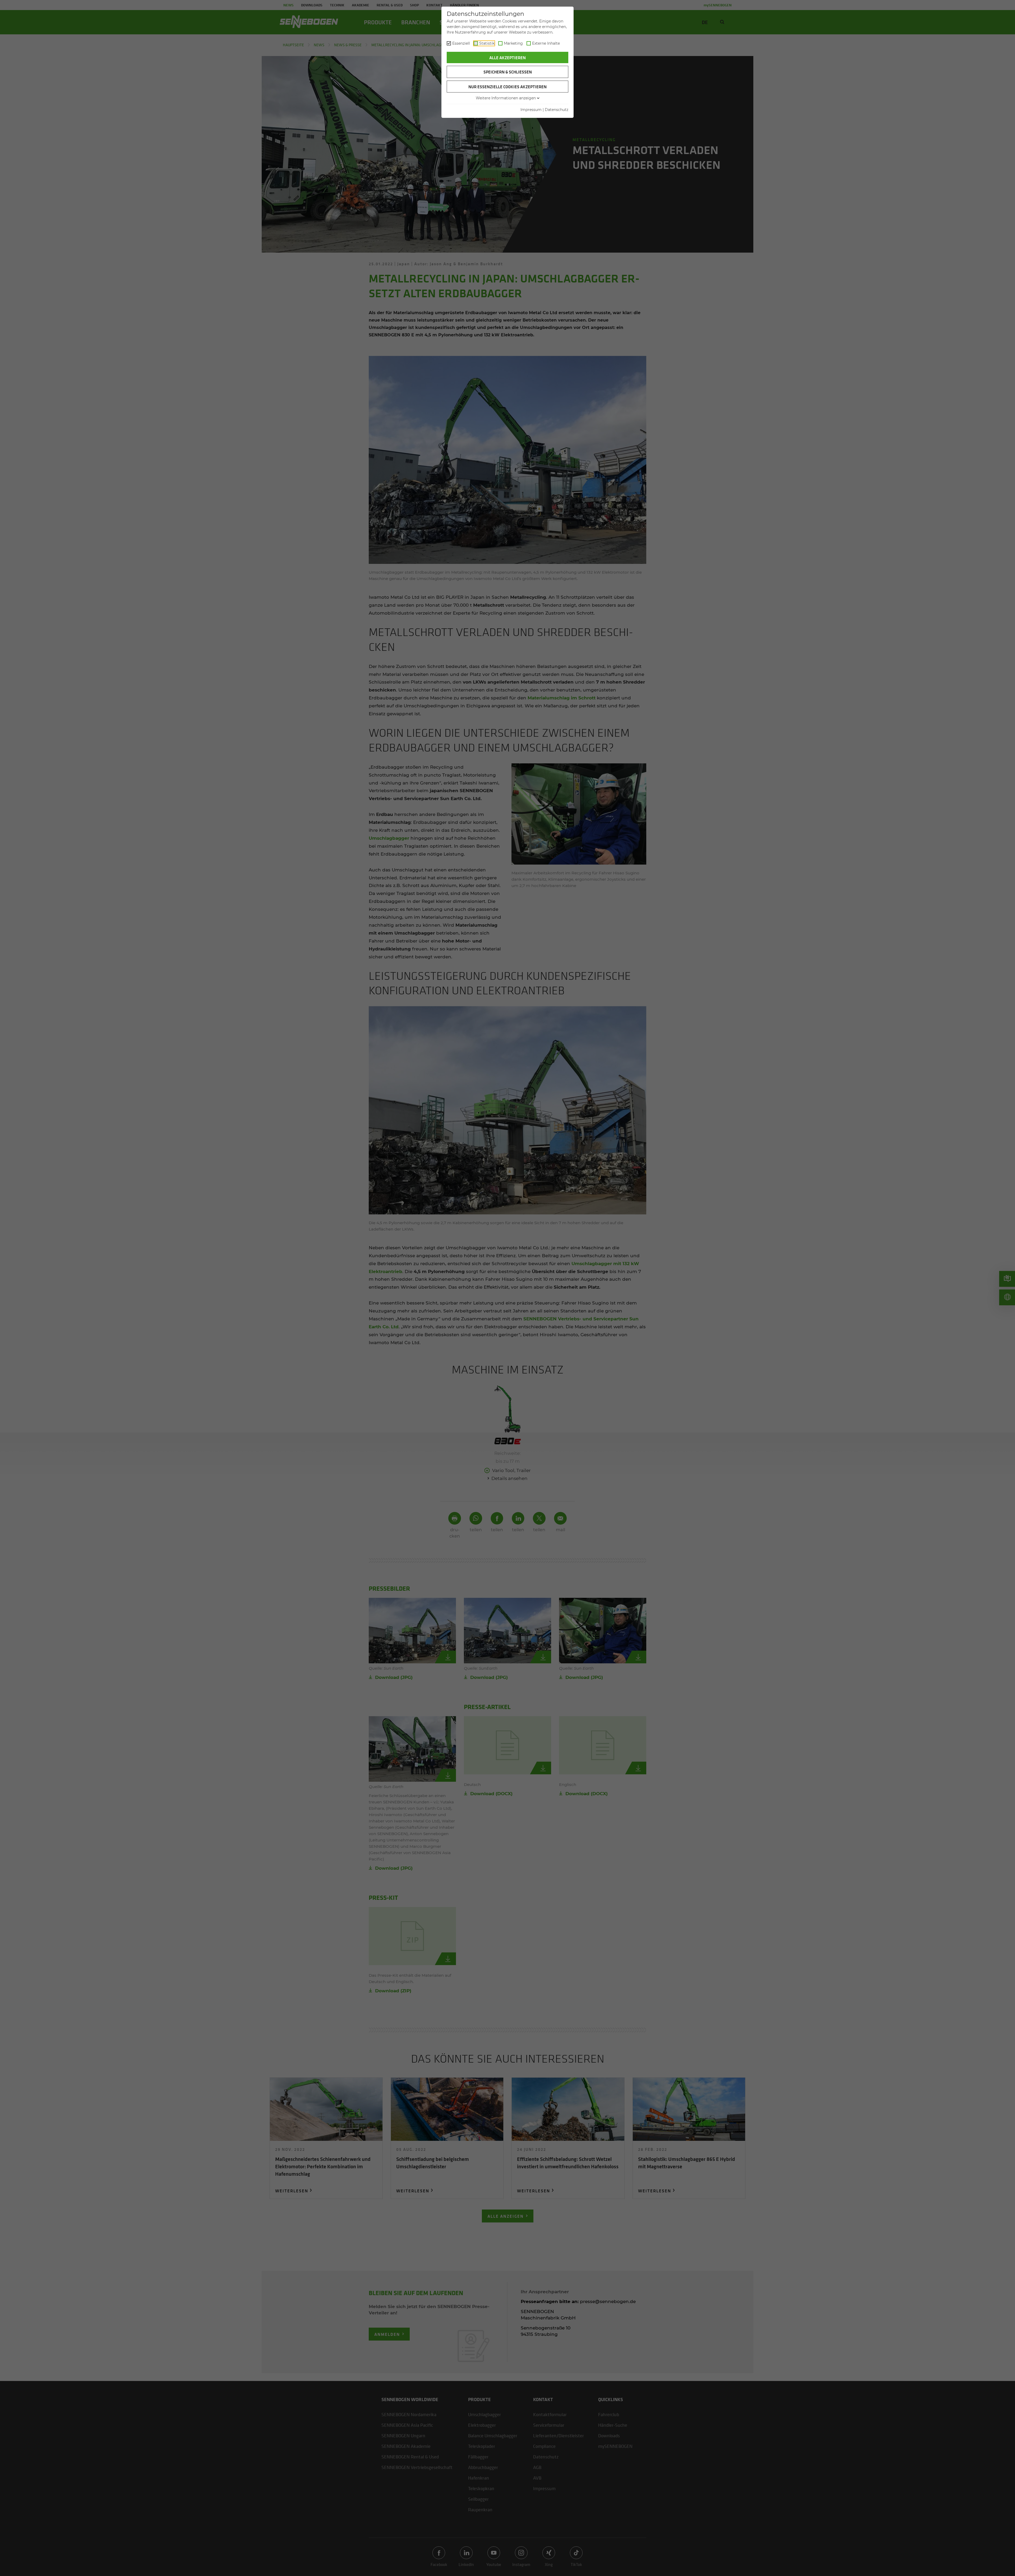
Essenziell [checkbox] (461, 43)
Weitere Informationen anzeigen (506, 98)
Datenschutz (557, 110)
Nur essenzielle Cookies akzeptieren (508, 87)
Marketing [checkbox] (513, 43)
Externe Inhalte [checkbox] (546, 43)
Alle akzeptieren (508, 58)
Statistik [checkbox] (487, 43)
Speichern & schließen (508, 72)
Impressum (531, 110)
